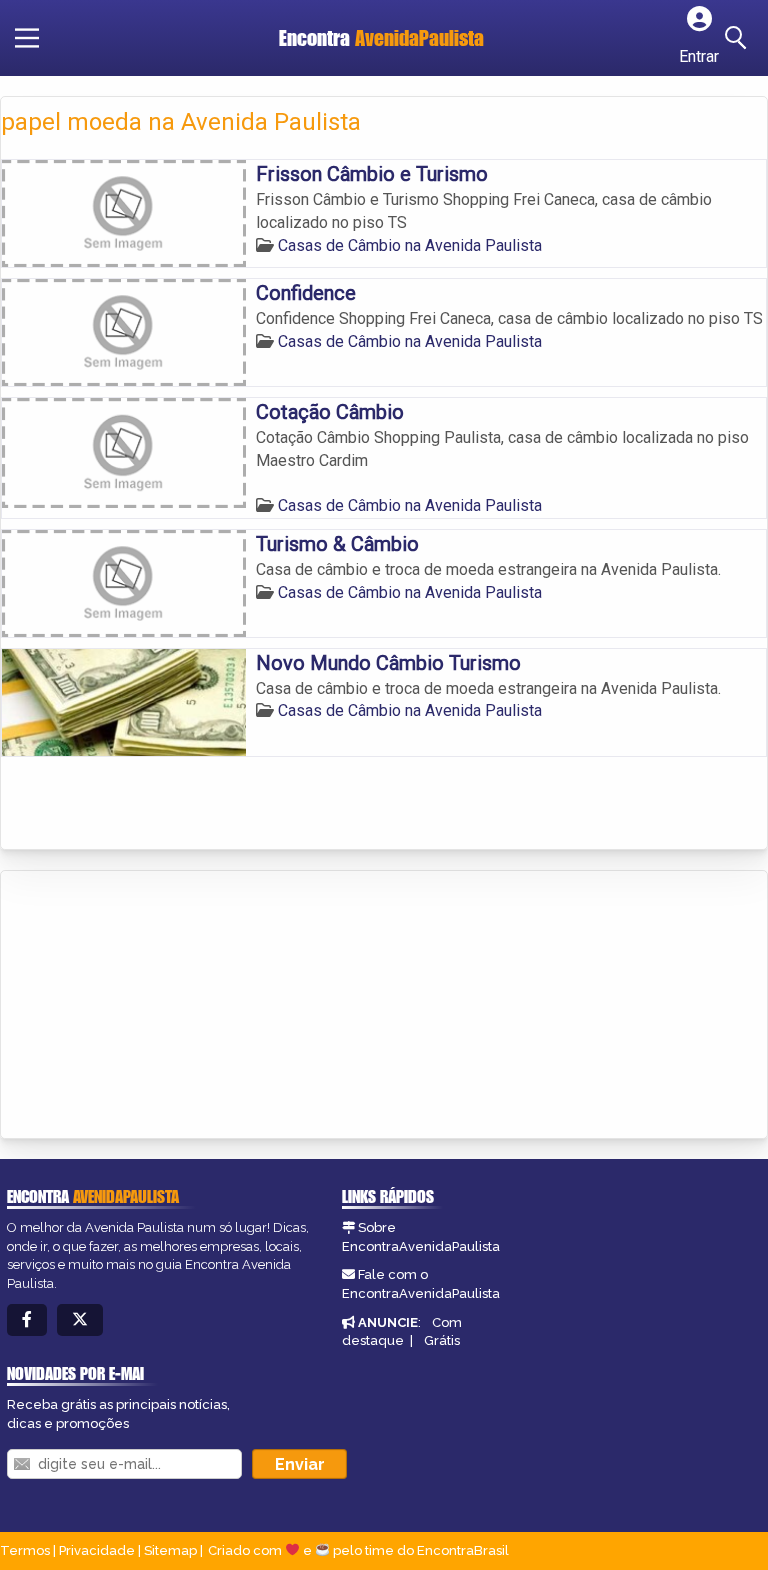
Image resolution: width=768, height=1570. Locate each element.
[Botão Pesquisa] (739, 38)
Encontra (381, 37)
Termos (25, 1550)
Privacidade (97, 1550)
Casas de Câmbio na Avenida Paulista (410, 245)
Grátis (442, 1340)
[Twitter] (80, 1320)
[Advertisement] (151, 1006)
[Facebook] (27, 1320)
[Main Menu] (27, 38)
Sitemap (170, 1550)
